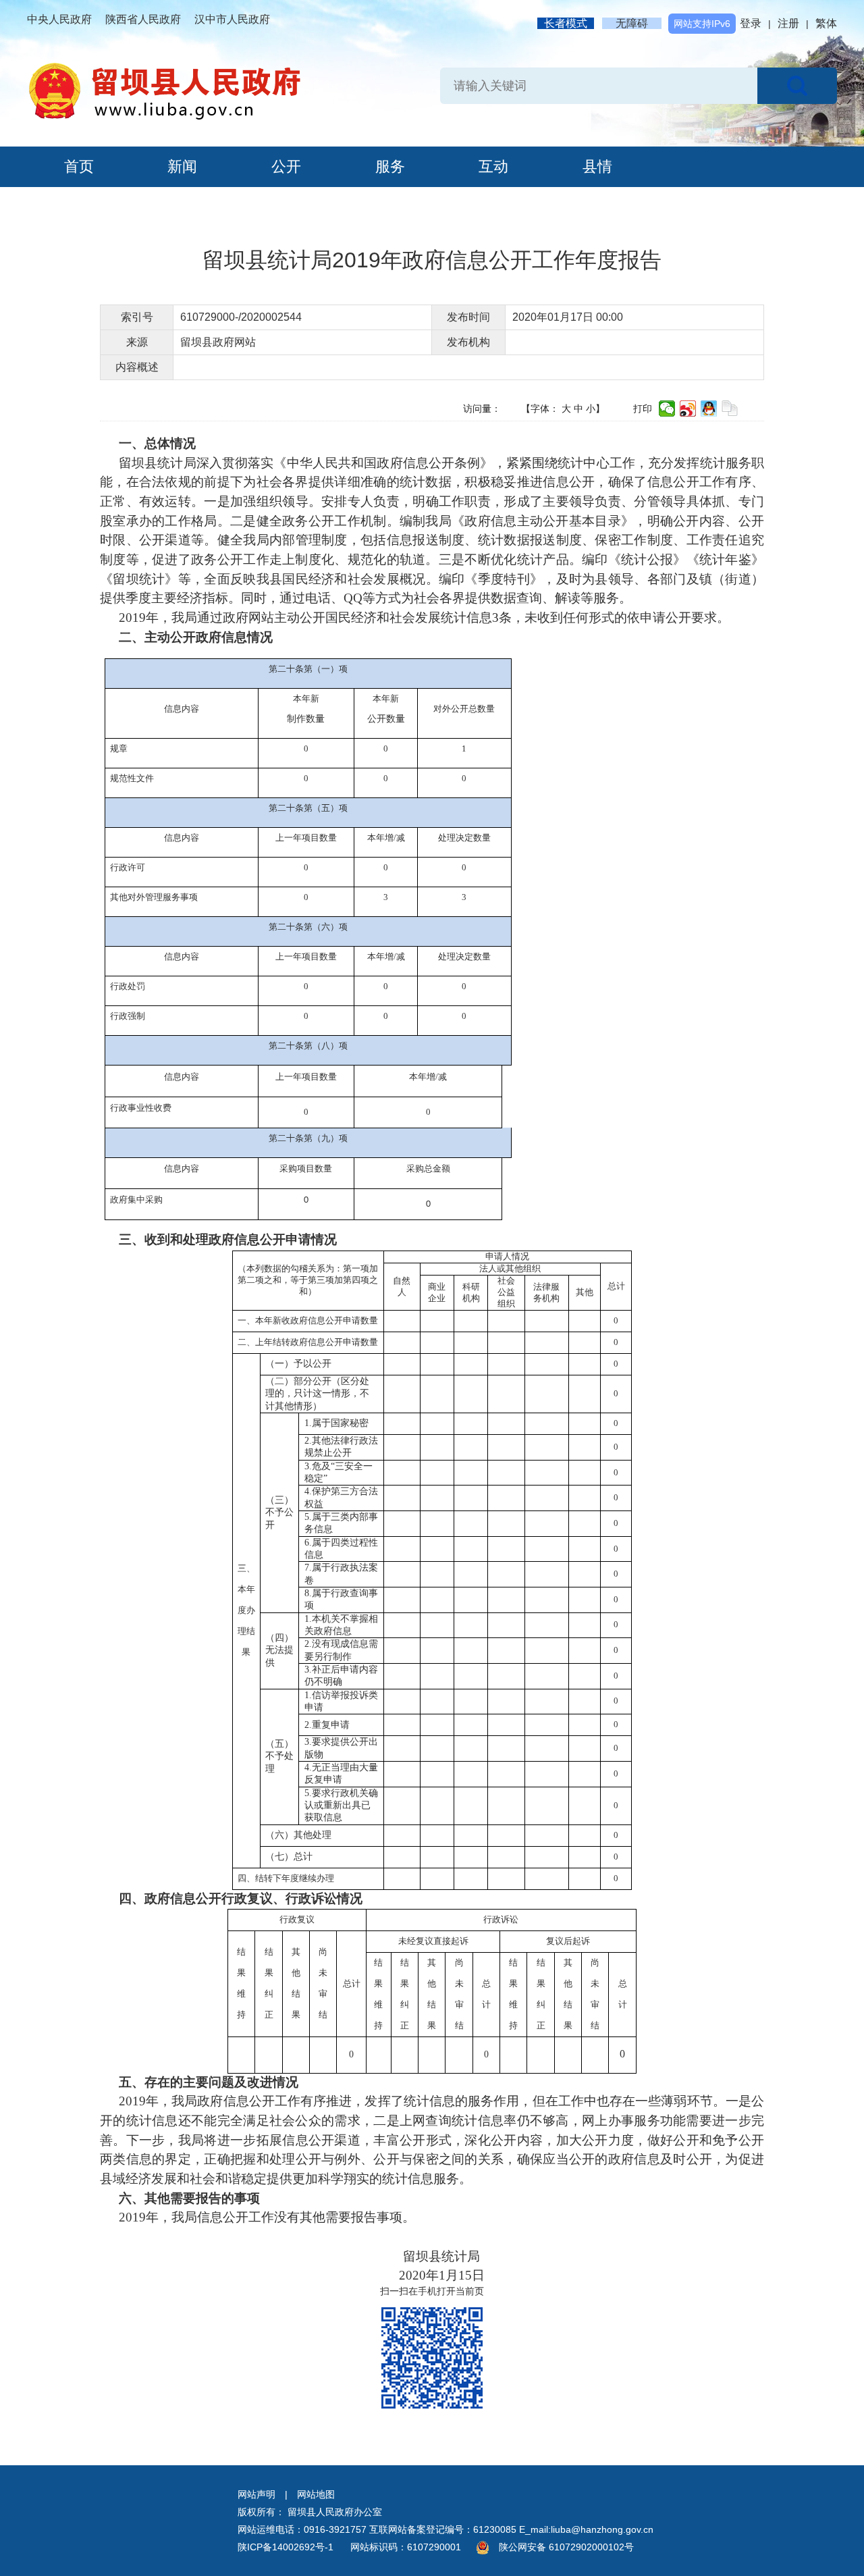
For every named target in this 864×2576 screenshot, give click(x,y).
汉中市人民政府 (232, 19)
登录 (751, 23)
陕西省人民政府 (143, 19)
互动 (493, 166)
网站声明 (256, 2494)
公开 (286, 166)
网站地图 (316, 2494)
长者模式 (566, 23)
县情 (597, 166)
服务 (390, 166)
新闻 (182, 166)
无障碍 (632, 23)
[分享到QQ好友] (709, 409)
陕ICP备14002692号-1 (286, 2547)
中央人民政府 (59, 19)
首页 (79, 166)
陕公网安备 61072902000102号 (566, 2547)
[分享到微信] (667, 409)
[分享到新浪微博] (688, 409)
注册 (788, 23)
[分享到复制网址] (730, 409)
